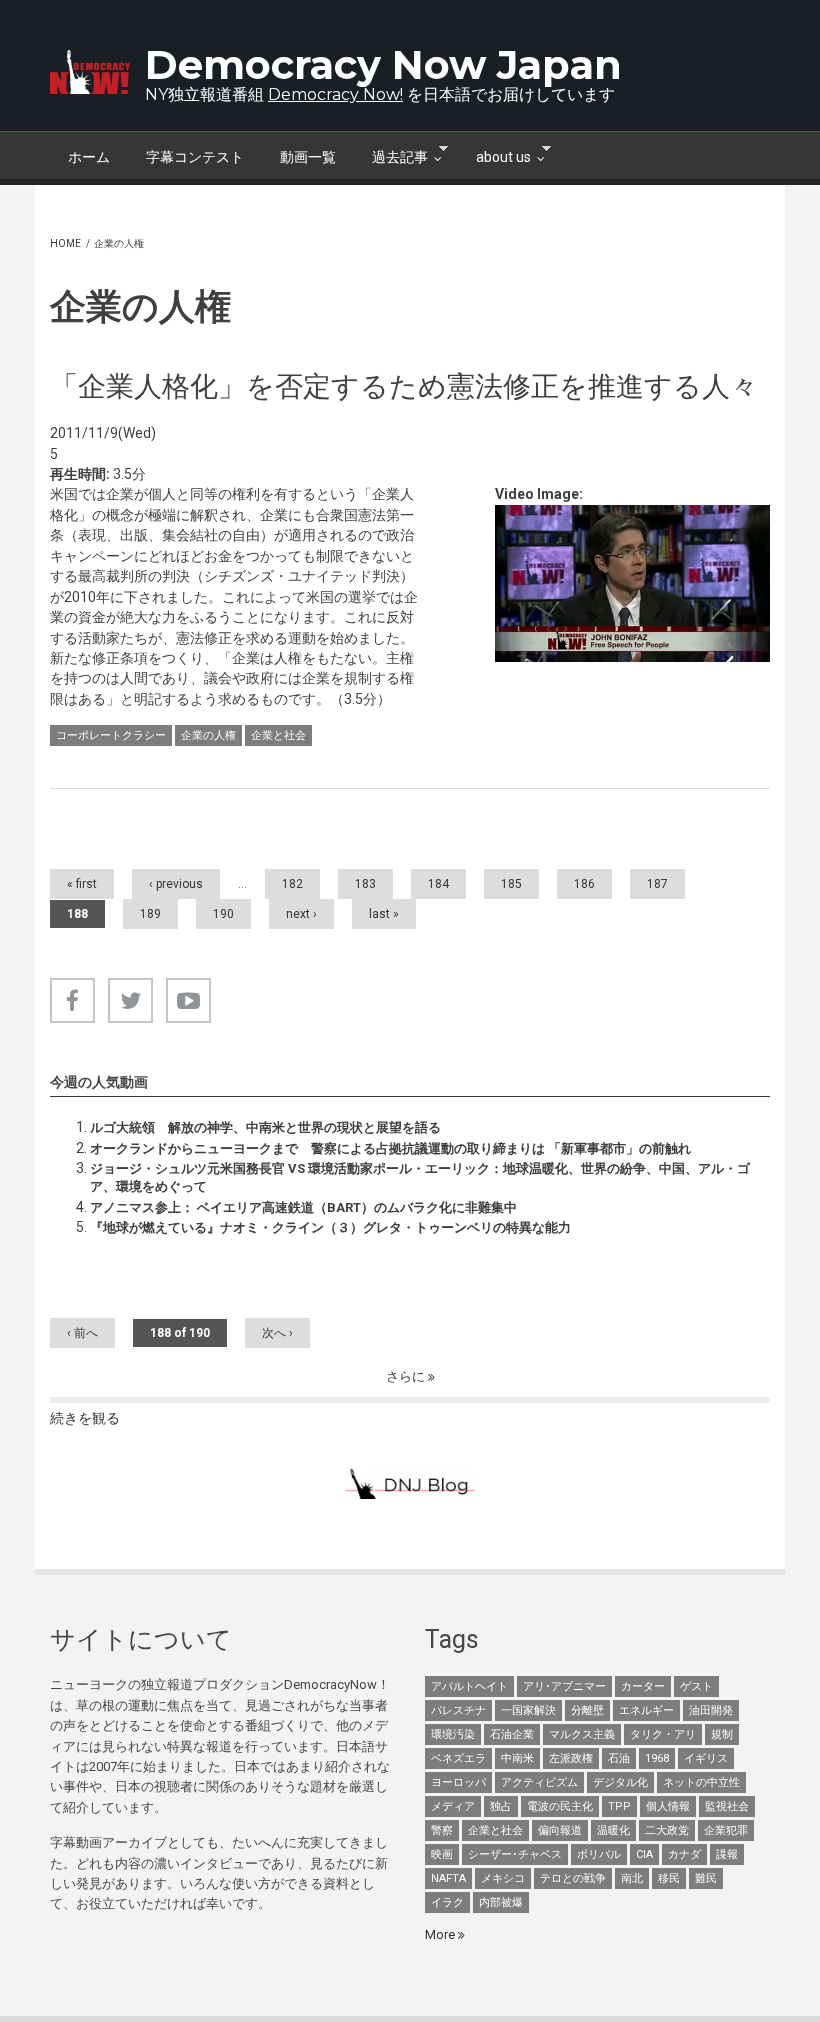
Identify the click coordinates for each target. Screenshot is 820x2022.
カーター (643, 1686)
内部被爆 (501, 1902)
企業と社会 (278, 735)
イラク (447, 1902)
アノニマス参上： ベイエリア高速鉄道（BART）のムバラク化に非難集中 (303, 1207)
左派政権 (571, 1758)
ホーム (89, 157)
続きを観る (85, 1418)
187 (657, 884)
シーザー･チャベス (515, 1854)
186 (584, 884)
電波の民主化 (560, 1806)
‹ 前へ (82, 1333)
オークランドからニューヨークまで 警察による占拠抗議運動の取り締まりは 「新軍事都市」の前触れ (390, 1148)
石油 (619, 1758)
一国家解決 (528, 1710)
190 (223, 914)
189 (150, 914)
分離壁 (587, 1710)
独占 (501, 1806)
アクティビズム (539, 1782)
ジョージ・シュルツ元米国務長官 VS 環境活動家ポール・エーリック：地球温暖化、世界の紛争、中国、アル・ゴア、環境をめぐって (420, 1177)
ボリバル (599, 1854)
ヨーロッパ (458, 1782)
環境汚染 (453, 1734)
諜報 (727, 1854)
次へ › (277, 1333)
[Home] (90, 72)
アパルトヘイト (469, 1686)
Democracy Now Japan (383, 64)
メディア (453, 1806)
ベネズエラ (458, 1758)
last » (384, 914)
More (441, 1934)
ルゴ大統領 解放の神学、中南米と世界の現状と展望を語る (265, 1127)
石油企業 (512, 1734)
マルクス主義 (582, 1734)
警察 (442, 1830)
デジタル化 (620, 1782)
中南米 (517, 1758)
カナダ (684, 1854)
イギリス (706, 1758)
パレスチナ (458, 1710)
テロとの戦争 (573, 1878)
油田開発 (711, 1710)
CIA (644, 1854)
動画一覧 (308, 157)
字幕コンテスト (195, 157)
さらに (407, 1376)
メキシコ (503, 1878)
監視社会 (727, 1806)
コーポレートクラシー (111, 735)
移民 (669, 1878)
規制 (722, 1734)
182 (292, 884)
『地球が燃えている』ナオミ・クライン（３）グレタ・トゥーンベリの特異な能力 (330, 1227)
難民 (706, 1878)
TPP (619, 1806)
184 (438, 884)
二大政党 (667, 1830)
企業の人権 (208, 735)
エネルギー (646, 1710)
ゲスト (696, 1686)
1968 (657, 1758)
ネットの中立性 (701, 1782)
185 (511, 884)
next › (301, 914)
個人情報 (668, 1806)
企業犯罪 (726, 1830)
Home (65, 243)
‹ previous (176, 884)
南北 (632, 1878)
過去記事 (391, 155)
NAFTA (448, 1878)
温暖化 (613, 1830)
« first (82, 884)
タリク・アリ (663, 1734)
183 (365, 884)
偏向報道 (560, 1830)
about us (494, 155)
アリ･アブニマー (564, 1686)
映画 (442, 1854)
